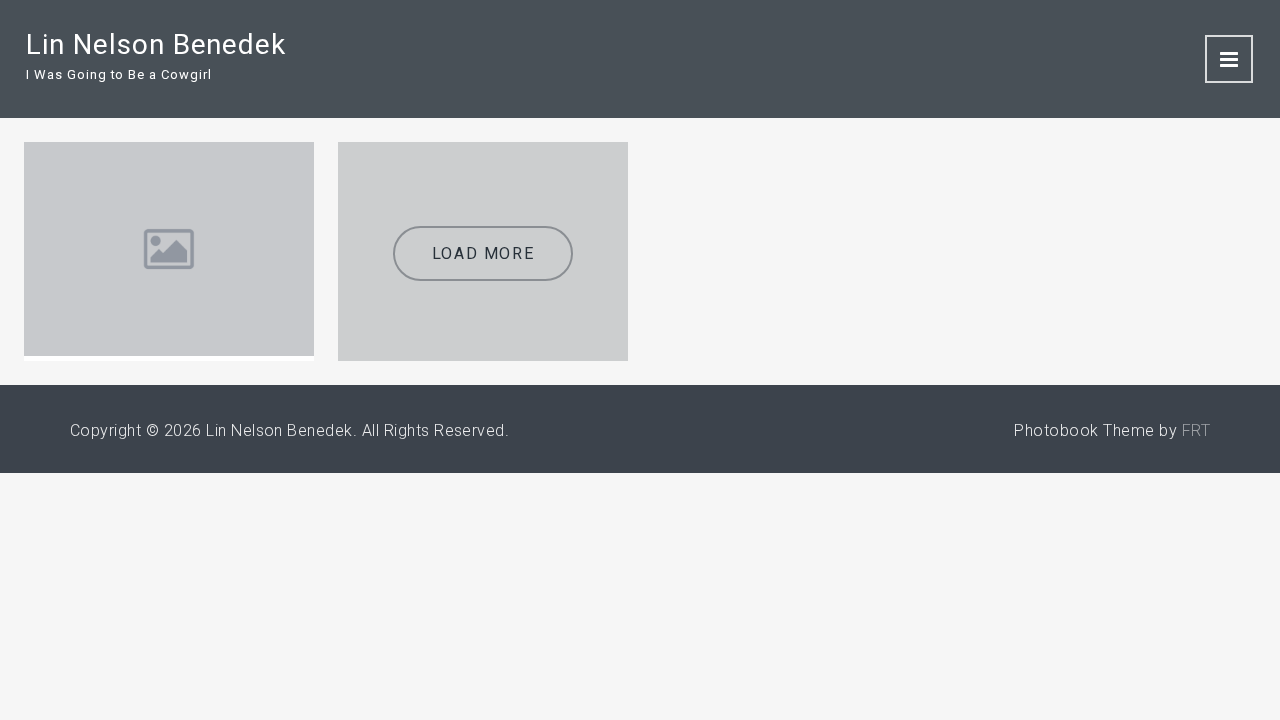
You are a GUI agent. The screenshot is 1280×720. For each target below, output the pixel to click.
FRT (1196, 430)
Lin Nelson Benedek (156, 44)
